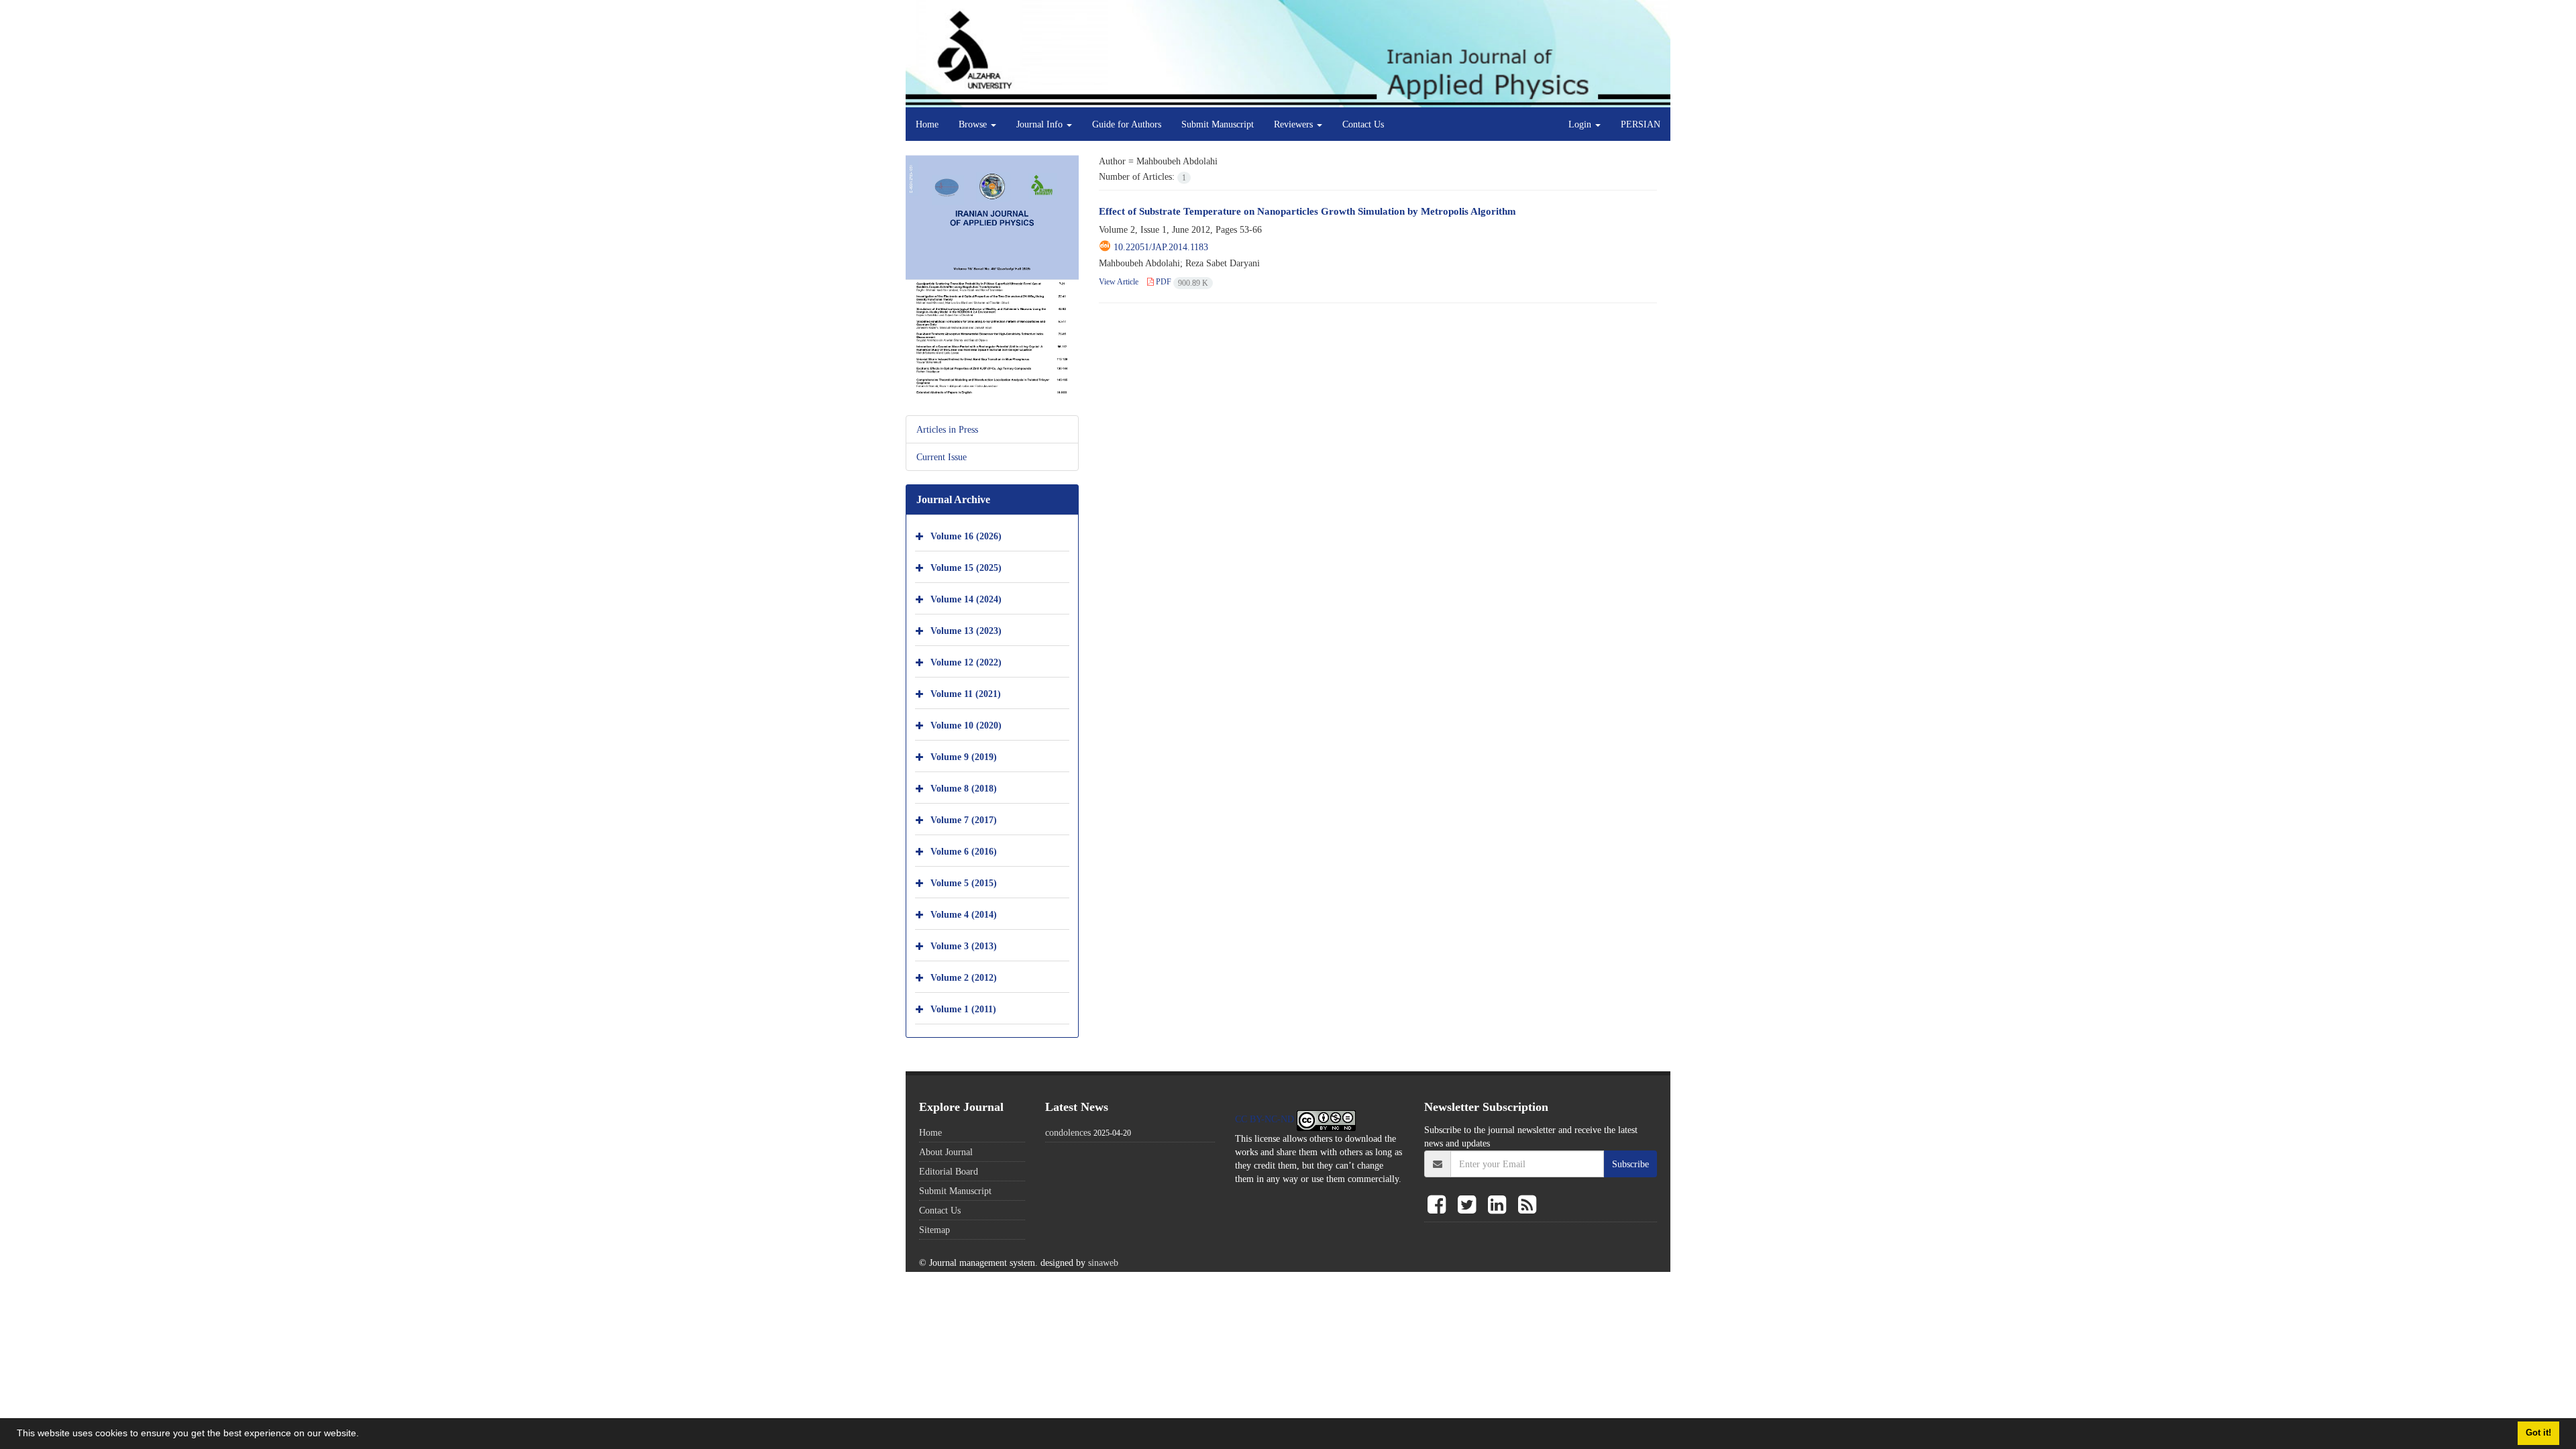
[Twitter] (1469, 1205)
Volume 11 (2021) (966, 693)
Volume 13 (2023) (966, 630)
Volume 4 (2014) (964, 914)
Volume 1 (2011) (963, 1009)
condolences (1068, 1132)
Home (927, 124)
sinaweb (1103, 1263)
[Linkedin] (1500, 1205)
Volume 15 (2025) (966, 567)
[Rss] (1527, 1205)
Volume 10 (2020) (966, 725)
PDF (1181, 281)
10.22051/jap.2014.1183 (1161, 247)
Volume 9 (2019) (964, 756)
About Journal (946, 1152)
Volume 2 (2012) (964, 977)
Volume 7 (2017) (964, 819)
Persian (1641, 124)
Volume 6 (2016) (964, 851)
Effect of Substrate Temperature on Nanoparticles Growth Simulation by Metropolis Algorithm (1307, 211)
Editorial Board (949, 1171)
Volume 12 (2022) (966, 662)
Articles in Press (947, 429)
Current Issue (942, 457)
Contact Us (1363, 124)
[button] (364, 1435)
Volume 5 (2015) (964, 882)
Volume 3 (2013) (964, 946)
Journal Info (1041, 124)
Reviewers (1295, 124)
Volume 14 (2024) (966, 599)
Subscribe (1630, 1164)
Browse (974, 124)
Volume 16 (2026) (966, 536)
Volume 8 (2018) (964, 788)
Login (1581, 124)
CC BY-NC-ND (1266, 1119)
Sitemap (934, 1230)
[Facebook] (1439, 1205)
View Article (1119, 281)
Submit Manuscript (1218, 124)
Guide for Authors (1127, 124)
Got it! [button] (2538, 1433)
